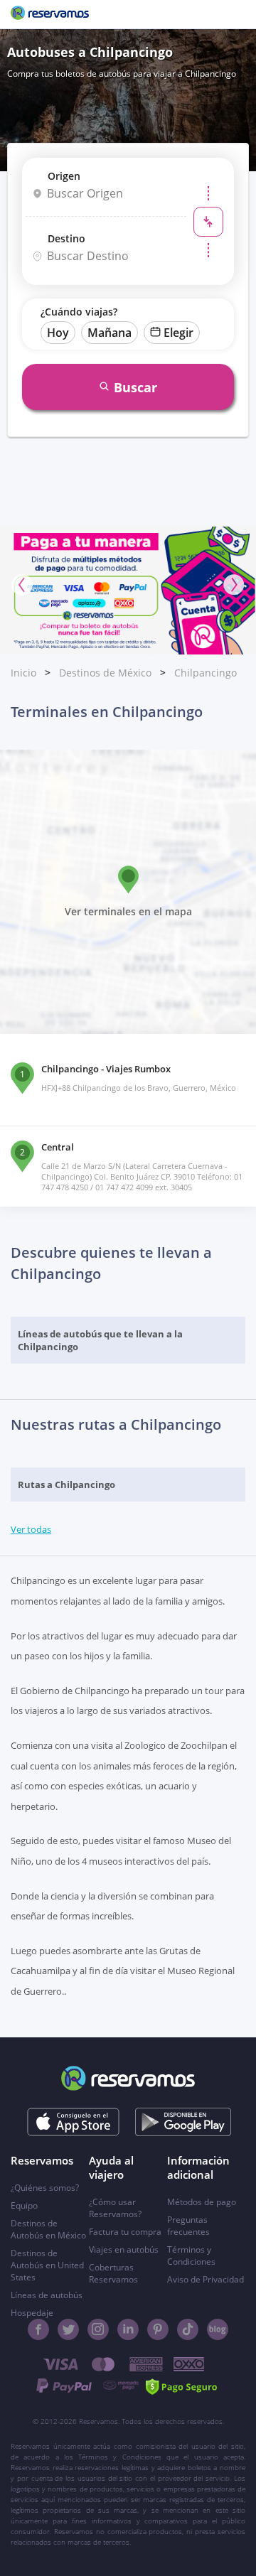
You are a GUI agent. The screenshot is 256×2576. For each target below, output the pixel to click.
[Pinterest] (158, 2329)
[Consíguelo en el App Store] (74, 2122)
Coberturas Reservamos (113, 2273)
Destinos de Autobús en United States (47, 2265)
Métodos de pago (202, 2202)
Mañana (110, 333)
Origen (64, 176)
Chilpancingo (206, 673)
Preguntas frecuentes (188, 2226)
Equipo (24, 2205)
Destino (66, 238)
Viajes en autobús (124, 2249)
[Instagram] (98, 2329)
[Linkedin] (128, 2329)
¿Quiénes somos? (45, 2188)
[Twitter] (68, 2329)
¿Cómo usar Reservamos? (115, 2208)
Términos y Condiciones (191, 2256)
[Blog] (218, 2329)
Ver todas (31, 1529)
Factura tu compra (125, 2232)
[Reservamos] (50, 14)
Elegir (178, 333)
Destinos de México (105, 673)
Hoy (58, 333)
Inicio (23, 673)
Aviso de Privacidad (206, 2279)
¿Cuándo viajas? (79, 312)
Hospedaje (32, 2313)
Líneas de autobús (47, 2295)
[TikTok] (188, 2329)
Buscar (135, 387)
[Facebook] (38, 2329)
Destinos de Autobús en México (48, 2229)
